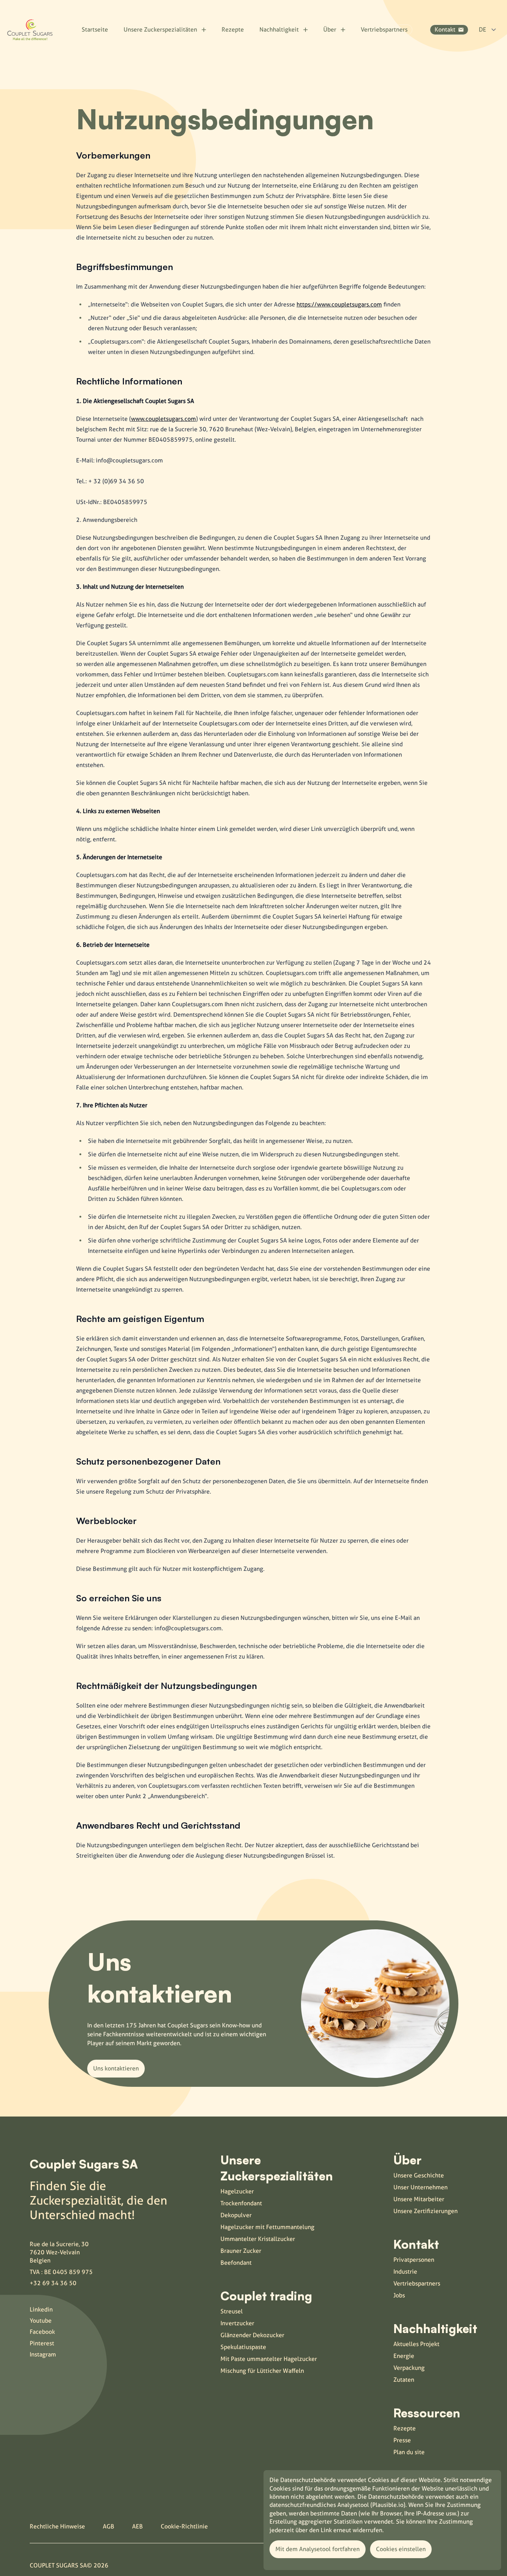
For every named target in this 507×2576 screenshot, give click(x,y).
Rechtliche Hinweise (57, 2526)
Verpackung (409, 2368)
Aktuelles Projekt (416, 2344)
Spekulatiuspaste (243, 2347)
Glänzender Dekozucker (252, 2335)
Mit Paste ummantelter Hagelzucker (269, 2359)
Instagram (43, 2354)
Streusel (232, 2311)
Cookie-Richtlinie (184, 2526)
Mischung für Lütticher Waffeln (262, 2371)
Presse (402, 2440)
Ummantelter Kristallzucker (258, 2239)
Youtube (41, 2321)
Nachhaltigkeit (279, 30)
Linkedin (41, 2309)
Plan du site (409, 2452)
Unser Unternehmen (421, 2187)
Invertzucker (237, 2323)
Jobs (399, 2295)
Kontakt (445, 30)
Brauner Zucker (241, 2251)
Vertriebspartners (384, 30)
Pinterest (42, 2343)
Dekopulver (236, 2215)
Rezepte (233, 30)
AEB (138, 2526)
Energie (404, 2356)
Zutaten (404, 2380)
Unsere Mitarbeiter (419, 2199)
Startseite (95, 30)
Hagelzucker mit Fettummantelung (267, 2227)
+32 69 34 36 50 (53, 2283)
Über (330, 30)
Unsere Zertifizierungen (426, 2211)
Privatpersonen (414, 2260)
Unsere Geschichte (419, 2175)
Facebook (42, 2332)
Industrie (405, 2272)
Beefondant (236, 2263)
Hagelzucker (237, 2191)
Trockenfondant (241, 2203)
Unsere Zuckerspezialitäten (160, 30)
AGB (109, 2526)
